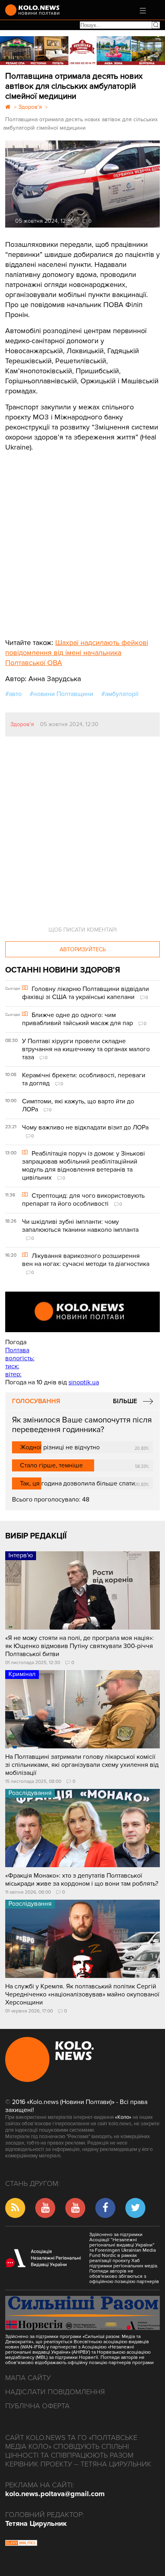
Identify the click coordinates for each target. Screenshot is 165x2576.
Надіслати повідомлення (55, 2392)
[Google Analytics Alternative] (21, 2544)
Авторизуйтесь (83, 949)
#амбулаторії (120, 694)
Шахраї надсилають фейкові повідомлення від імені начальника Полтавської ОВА (77, 653)
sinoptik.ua (84, 1382)
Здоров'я (22, 724)
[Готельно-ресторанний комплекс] (82, 51)
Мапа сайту (28, 2378)
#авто (13, 694)
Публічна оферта (37, 2406)
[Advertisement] (65, 539)
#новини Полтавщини (61, 694)
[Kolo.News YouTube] (82, 1312)
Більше (125, 1401)
